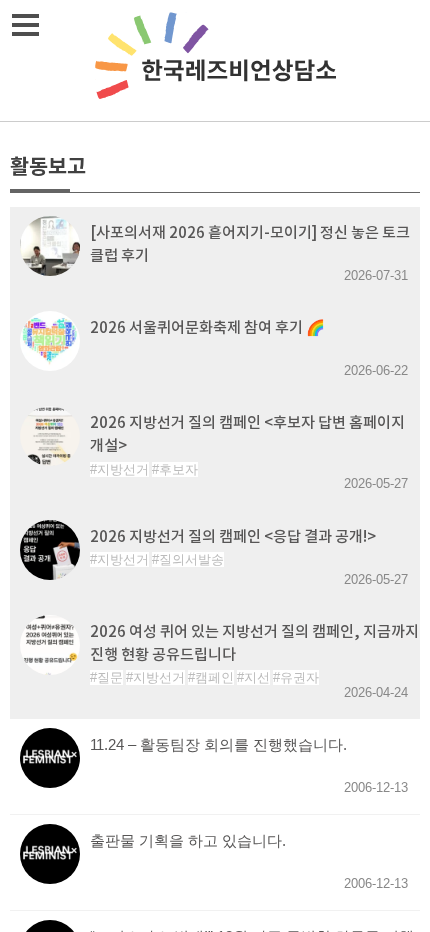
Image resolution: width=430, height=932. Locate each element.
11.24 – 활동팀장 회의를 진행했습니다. (218, 744)
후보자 (178, 469)
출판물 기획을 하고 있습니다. (188, 840)
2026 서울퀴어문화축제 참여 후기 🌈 (207, 327)
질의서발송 (191, 559)
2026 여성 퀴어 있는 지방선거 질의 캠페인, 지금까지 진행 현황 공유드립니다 (254, 643)
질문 (110, 677)
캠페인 (214, 677)
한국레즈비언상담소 (215, 60)
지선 (257, 677)
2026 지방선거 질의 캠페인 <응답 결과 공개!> (233, 536)
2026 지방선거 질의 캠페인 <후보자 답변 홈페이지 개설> (247, 434)
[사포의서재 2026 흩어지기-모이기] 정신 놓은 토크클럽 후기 (250, 244)
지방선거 (123, 469)
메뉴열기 (25, 25)
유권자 (299, 677)
